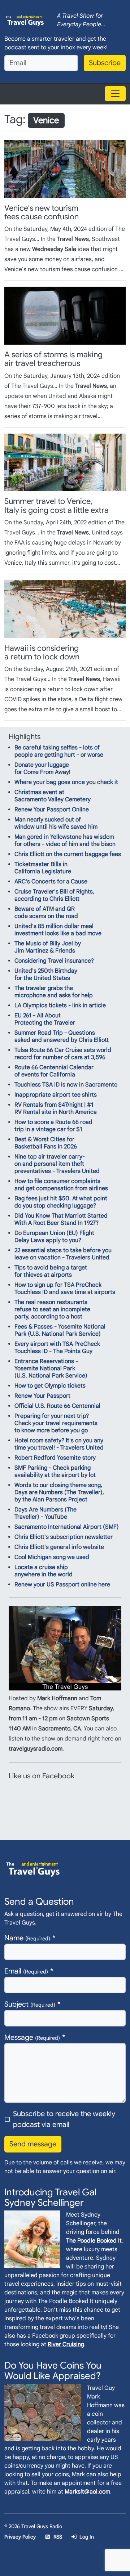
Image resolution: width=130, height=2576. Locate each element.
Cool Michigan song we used (52, 1557)
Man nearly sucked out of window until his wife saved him (56, 823)
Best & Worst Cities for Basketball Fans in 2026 (46, 1143)
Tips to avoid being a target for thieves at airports (51, 1271)
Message (32, 2037)
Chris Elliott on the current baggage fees (68, 854)
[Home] (25, 20)
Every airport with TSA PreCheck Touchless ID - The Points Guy (57, 1348)
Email (26, 1971)
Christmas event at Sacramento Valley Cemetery (53, 796)
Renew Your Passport (42, 1396)
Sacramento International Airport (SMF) (67, 1527)
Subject (30, 2004)
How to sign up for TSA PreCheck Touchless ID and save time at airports (65, 1289)
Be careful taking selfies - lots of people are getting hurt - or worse (59, 751)
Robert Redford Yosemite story (55, 1458)
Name (27, 1938)
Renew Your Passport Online (52, 810)
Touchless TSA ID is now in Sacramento (66, 1085)
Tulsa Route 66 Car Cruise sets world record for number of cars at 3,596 (63, 1054)
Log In (87, 2537)
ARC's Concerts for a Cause (51, 882)
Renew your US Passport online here (62, 1585)
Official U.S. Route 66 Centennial (57, 1406)
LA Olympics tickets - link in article (60, 1005)
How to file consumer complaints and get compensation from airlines (61, 1185)
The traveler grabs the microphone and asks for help (54, 992)
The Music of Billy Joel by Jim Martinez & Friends (48, 947)
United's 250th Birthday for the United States (46, 975)
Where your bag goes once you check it (66, 782)
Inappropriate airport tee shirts (56, 1095)
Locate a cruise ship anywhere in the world (44, 1571)
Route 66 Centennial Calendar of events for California (54, 1071)
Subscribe (105, 63)
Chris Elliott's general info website (59, 1547)
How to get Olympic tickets (50, 1386)
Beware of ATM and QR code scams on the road (46, 913)
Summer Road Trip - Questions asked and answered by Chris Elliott (62, 1036)
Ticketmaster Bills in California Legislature (43, 868)
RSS (58, 2537)
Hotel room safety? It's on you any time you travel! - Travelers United (59, 1444)
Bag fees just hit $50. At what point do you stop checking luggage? (61, 1202)
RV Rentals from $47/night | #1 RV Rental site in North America (56, 1108)
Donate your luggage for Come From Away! (42, 769)
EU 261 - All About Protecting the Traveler (45, 1019)
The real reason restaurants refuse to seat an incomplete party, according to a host (52, 1309)
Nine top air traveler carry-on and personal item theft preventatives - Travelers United (57, 1164)
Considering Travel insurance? (54, 961)
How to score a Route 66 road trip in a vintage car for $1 (53, 1126)
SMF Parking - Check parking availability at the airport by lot (55, 1471)
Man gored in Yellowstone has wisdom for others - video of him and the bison (65, 841)
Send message (33, 2144)
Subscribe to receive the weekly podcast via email (64, 2119)
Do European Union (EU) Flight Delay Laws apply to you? (54, 1237)
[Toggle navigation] (115, 94)
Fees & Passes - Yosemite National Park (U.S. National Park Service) (60, 1330)
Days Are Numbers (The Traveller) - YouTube (45, 1513)
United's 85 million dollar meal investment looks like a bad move (58, 930)
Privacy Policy (20, 2537)
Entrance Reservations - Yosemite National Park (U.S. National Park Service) (51, 1368)
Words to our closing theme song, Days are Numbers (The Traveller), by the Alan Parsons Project (59, 1492)
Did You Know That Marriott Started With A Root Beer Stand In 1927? (61, 1219)
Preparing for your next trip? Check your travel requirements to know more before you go (56, 1423)
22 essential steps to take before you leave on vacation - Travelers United (63, 1254)
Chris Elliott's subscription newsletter (64, 1537)
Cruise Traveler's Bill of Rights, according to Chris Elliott (54, 895)
